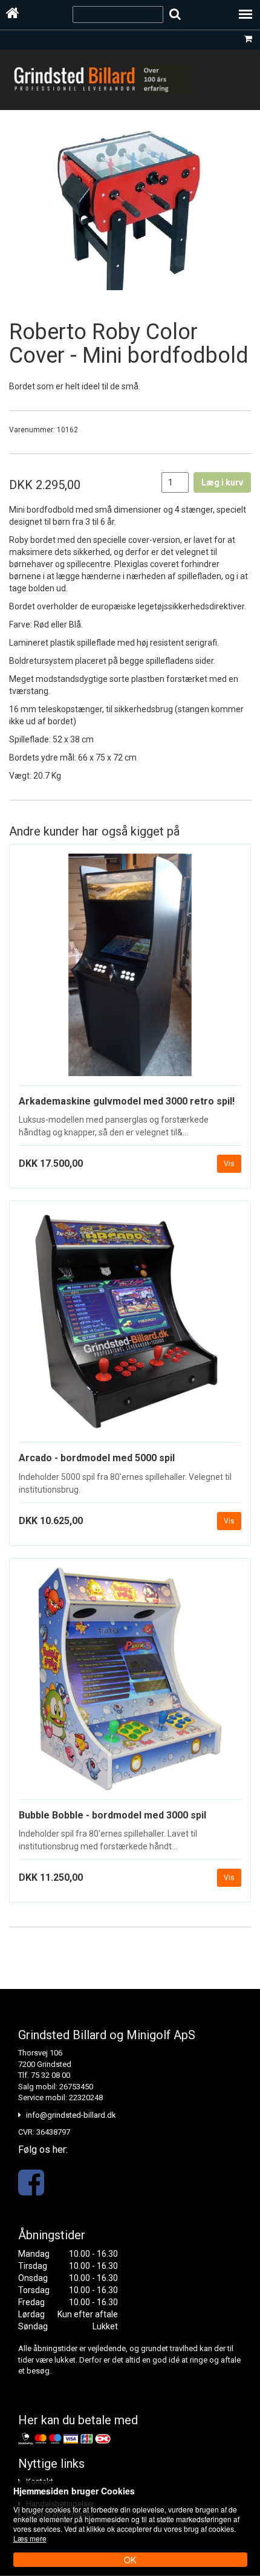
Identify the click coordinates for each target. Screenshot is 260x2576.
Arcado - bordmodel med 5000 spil (97, 1458)
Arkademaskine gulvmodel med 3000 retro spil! (127, 1101)
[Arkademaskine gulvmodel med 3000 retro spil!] (130, 970)
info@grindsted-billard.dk (71, 2115)
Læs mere (30, 2538)
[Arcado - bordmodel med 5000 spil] (130, 1326)
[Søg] (175, 14)
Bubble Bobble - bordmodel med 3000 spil (112, 1815)
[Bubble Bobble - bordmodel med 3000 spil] (130, 1684)
